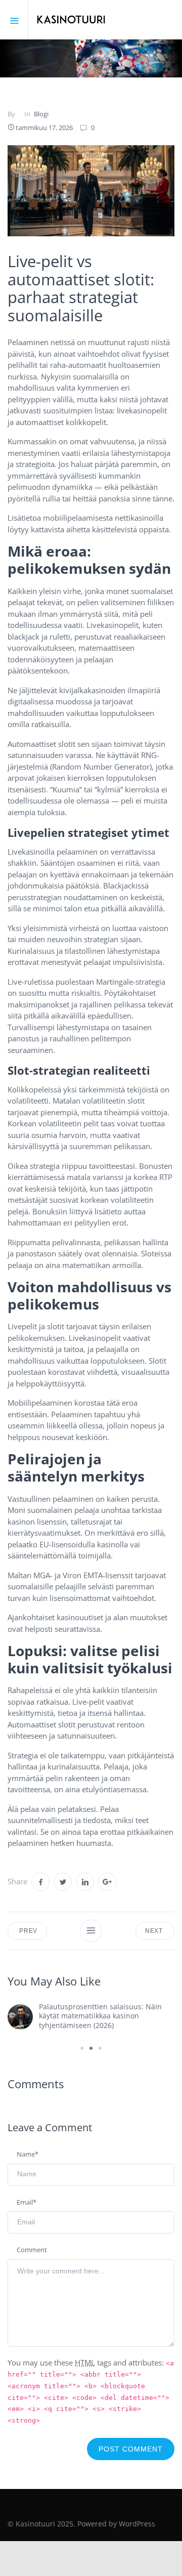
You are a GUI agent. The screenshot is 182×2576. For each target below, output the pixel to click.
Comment (32, 2250)
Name (28, 2154)
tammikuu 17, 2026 (44, 128)
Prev (27, 1931)
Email (27, 2202)
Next (155, 1931)
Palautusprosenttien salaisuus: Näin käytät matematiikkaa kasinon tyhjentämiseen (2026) (100, 2016)
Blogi (41, 114)
